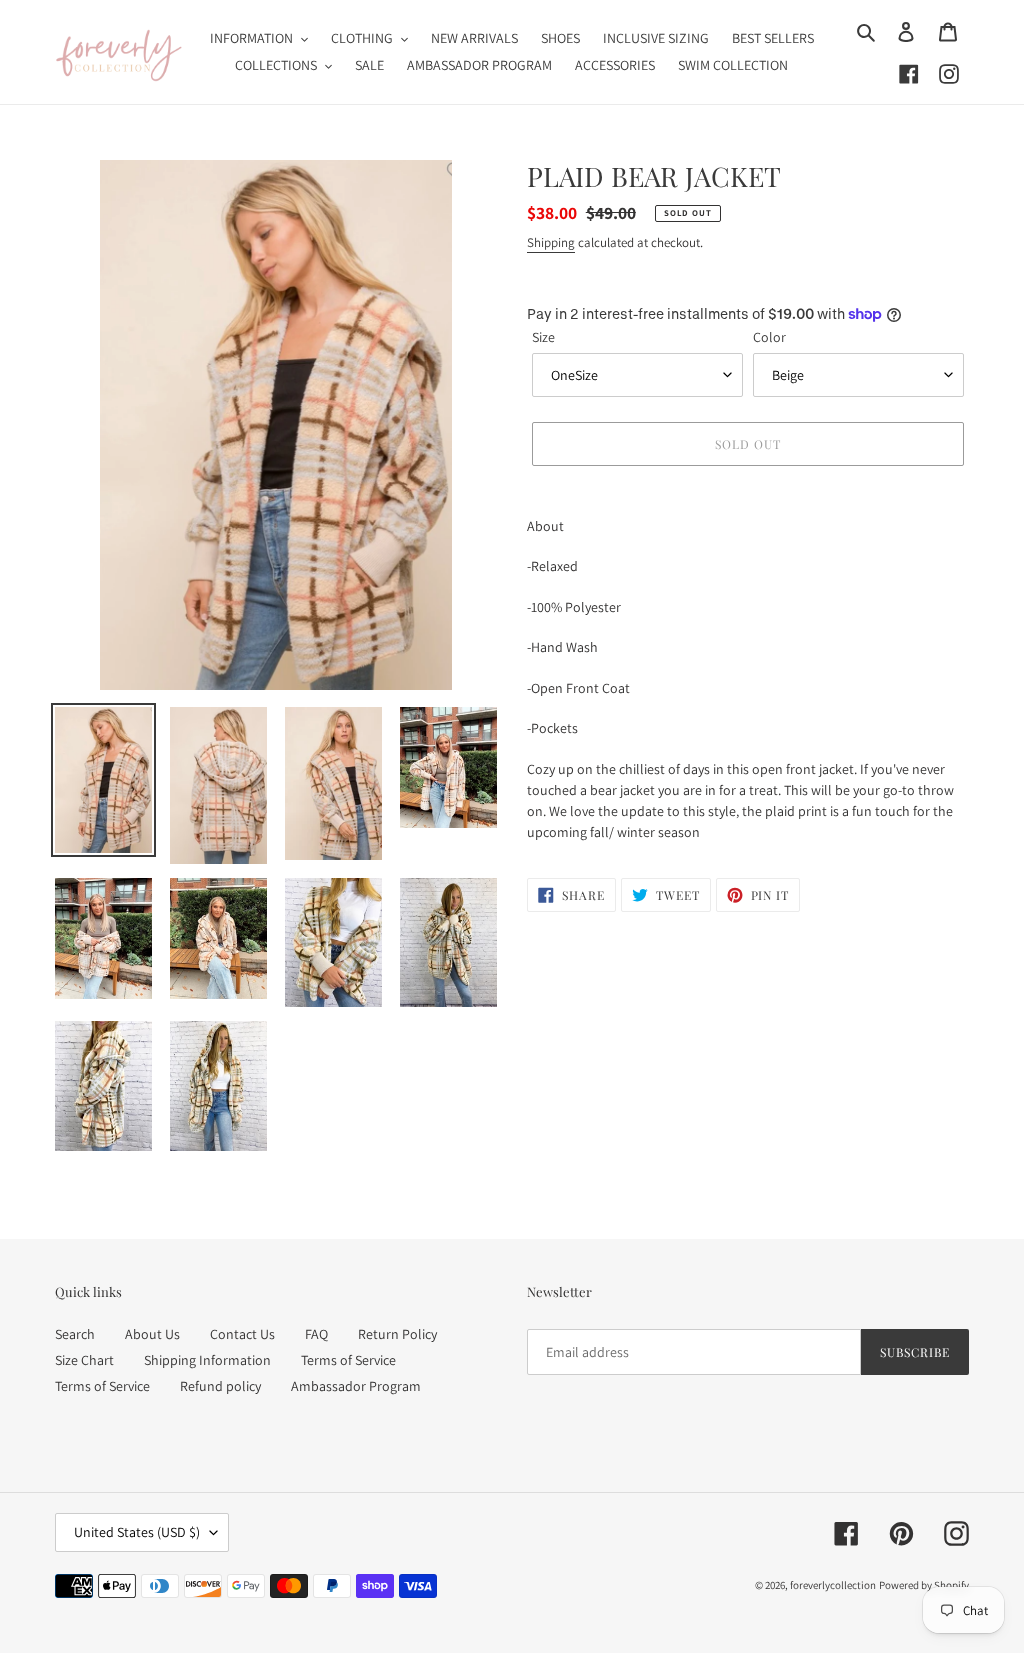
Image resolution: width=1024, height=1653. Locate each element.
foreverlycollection (833, 1585)
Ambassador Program (356, 1386)
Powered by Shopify (924, 1585)
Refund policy (220, 1386)
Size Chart (84, 1360)
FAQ (316, 1334)
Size (543, 337)
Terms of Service (348, 1360)
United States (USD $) (137, 1532)
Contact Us (242, 1334)
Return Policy (397, 1334)
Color (769, 337)
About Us (152, 1334)
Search (75, 1334)
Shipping (551, 242)
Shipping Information (207, 1360)
